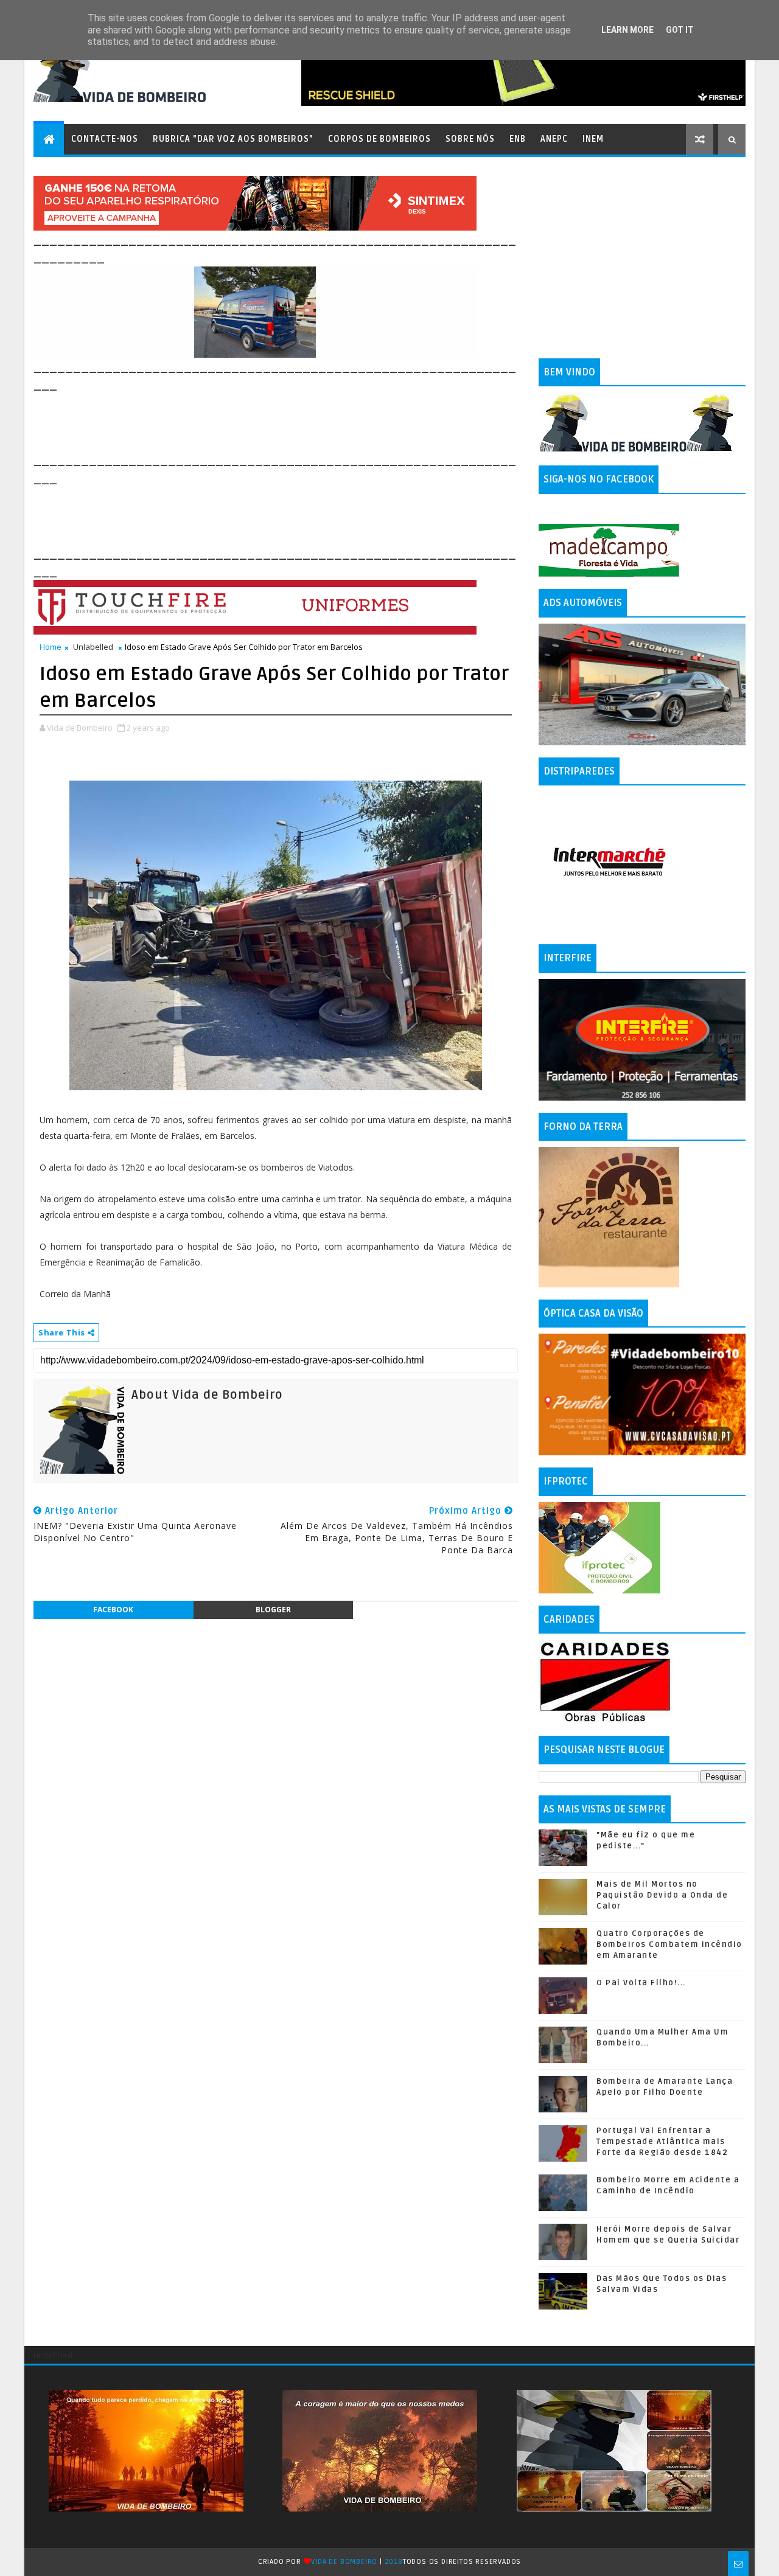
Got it (680, 30)
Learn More (627, 30)
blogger (273, 1610)
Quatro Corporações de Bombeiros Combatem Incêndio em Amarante (669, 1944)
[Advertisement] (255, 421)
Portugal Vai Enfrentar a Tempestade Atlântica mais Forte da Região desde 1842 (662, 2142)
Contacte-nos (105, 139)
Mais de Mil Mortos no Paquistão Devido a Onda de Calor (662, 1895)
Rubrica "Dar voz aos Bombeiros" (233, 139)
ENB (518, 139)
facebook (113, 1610)
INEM (593, 139)
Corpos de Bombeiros (379, 139)
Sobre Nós (470, 139)
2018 (394, 2562)
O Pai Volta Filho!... (641, 1983)
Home (51, 647)
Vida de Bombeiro (344, 2562)
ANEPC (554, 139)
